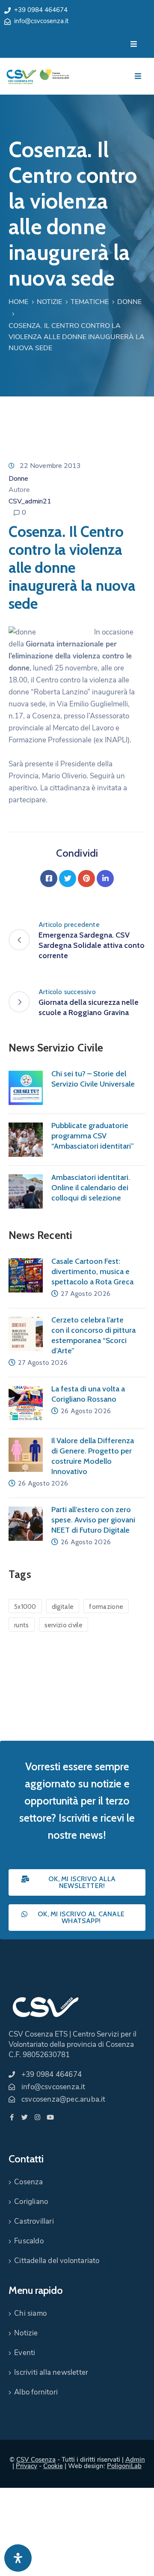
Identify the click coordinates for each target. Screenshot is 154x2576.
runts (22, 1625)
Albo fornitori (36, 2392)
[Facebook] (49, 879)
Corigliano (31, 2202)
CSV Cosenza (36, 2460)
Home (18, 302)
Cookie (53, 2466)
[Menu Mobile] (134, 44)
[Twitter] (68, 879)
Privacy (27, 2466)
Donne (129, 302)
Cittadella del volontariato (57, 2261)
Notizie (49, 302)
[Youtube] (50, 2117)
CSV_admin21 (30, 501)
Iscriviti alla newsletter (51, 2372)
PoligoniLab (124, 2466)
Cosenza (28, 2182)
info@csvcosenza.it (41, 21)
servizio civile (64, 1625)
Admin (135, 2460)
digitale (63, 1607)
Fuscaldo (29, 2241)
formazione (106, 1607)
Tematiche (90, 302)
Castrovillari (34, 2221)
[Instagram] (37, 2117)
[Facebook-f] (12, 2117)
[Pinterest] (86, 879)
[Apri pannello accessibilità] (18, 2558)
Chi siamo (30, 2313)
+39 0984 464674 (41, 10)
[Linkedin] (105, 879)
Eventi (25, 2353)
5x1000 (25, 1607)
